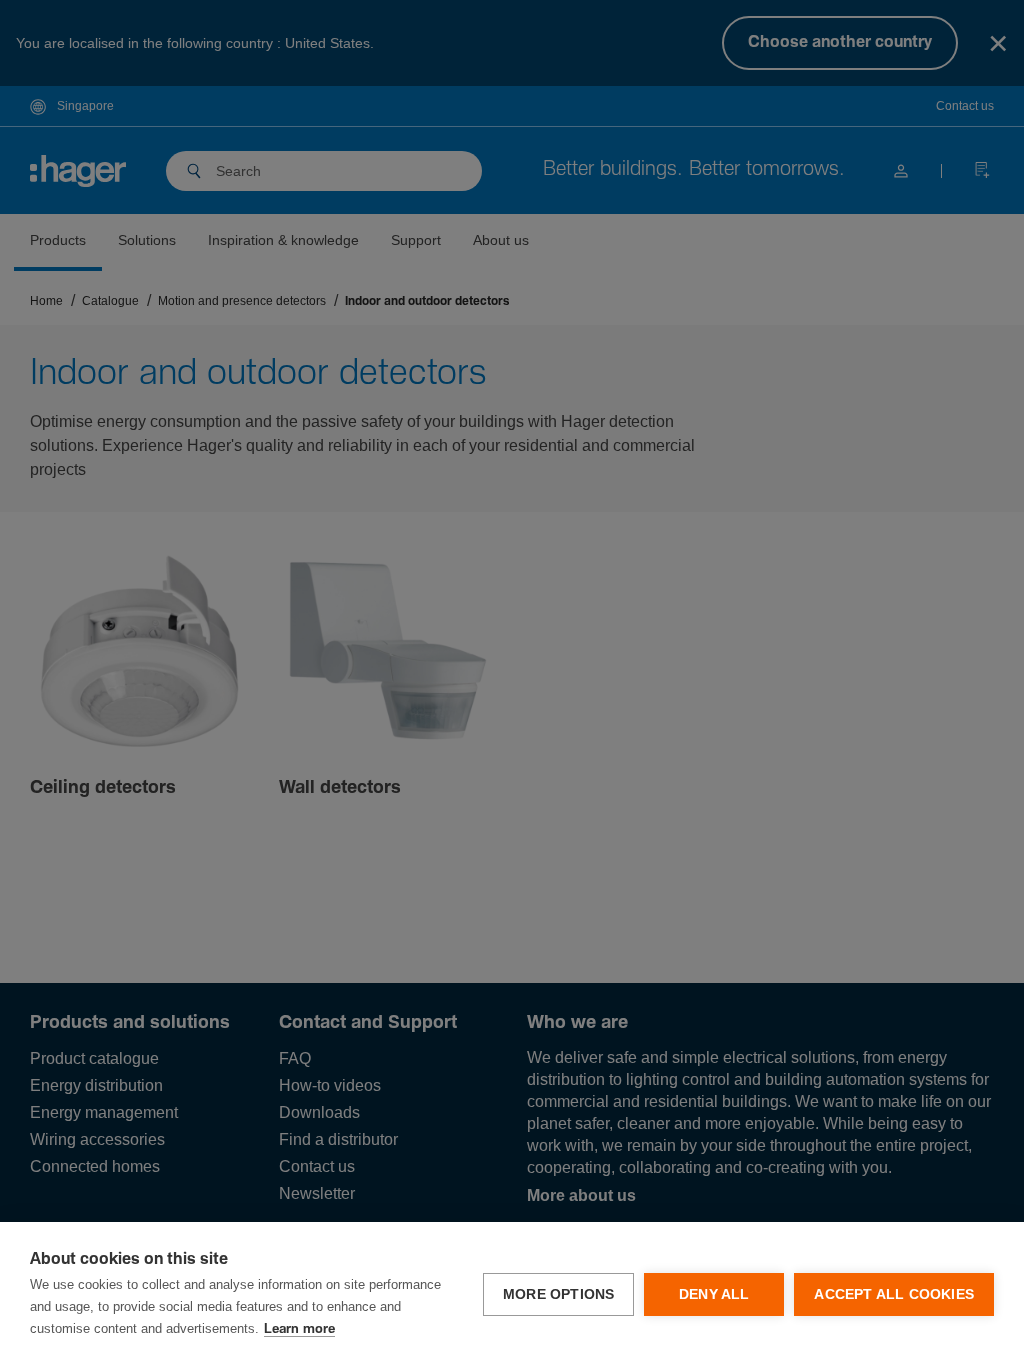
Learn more (299, 1329)
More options (558, 1294)
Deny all (714, 1294)
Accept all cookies (894, 1294)
